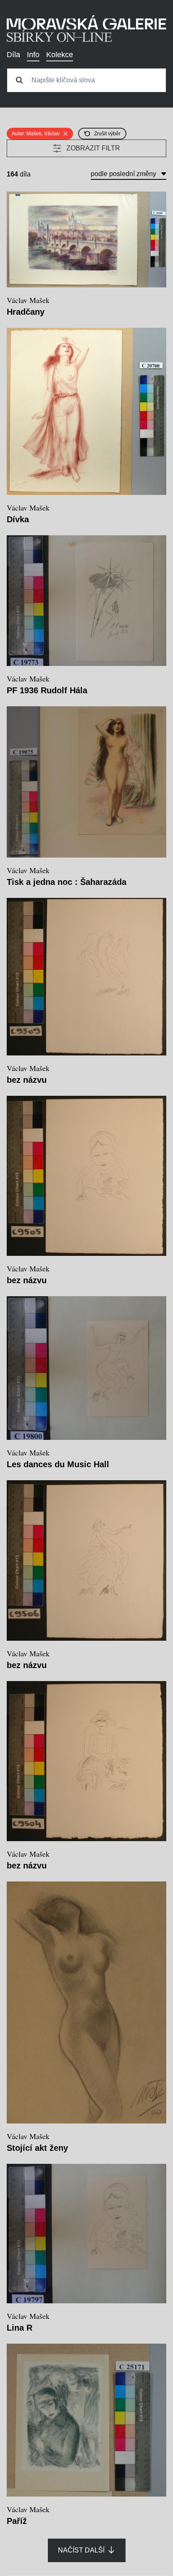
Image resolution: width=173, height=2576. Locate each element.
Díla (13, 55)
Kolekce (60, 55)
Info (33, 55)
